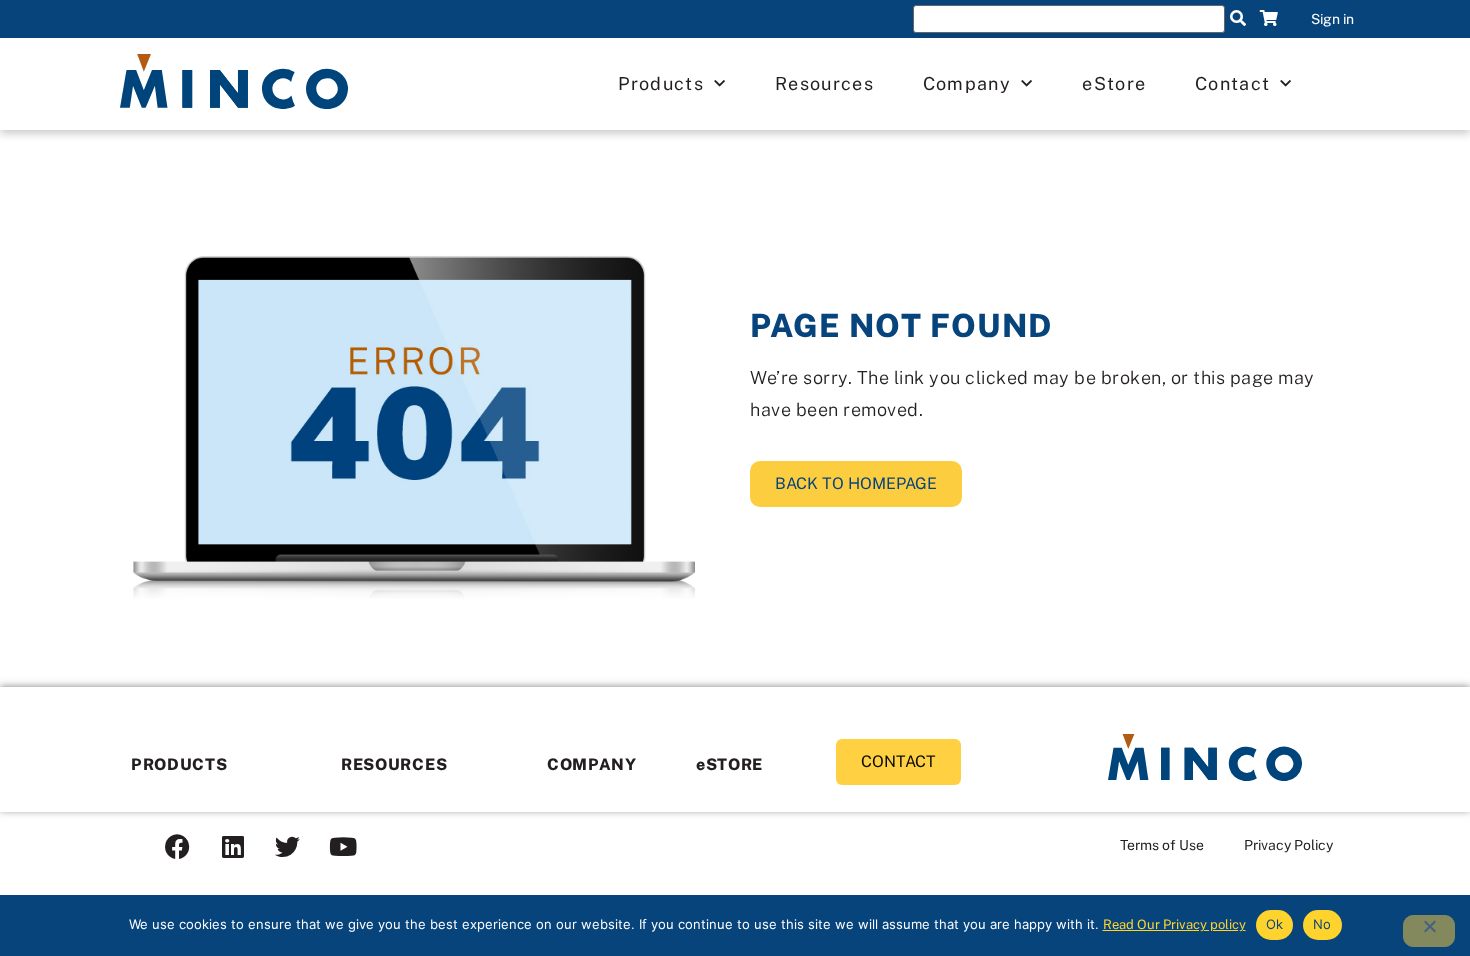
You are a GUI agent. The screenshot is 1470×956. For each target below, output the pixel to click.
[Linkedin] (233, 847)
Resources (824, 83)
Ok (1275, 924)
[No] (1429, 931)
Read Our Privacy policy (1174, 924)
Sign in (1332, 19)
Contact (1232, 83)
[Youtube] (343, 847)
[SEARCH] (1238, 19)
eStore (1114, 83)
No (1322, 924)
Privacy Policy (1288, 845)
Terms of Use (1162, 845)
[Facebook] (178, 847)
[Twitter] (288, 847)
